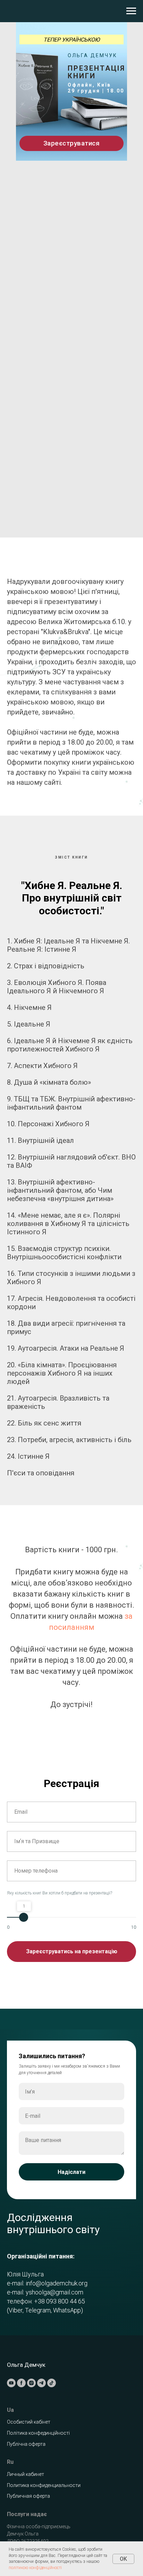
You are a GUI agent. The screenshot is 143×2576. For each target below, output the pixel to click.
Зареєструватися (72, 143)
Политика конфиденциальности (44, 2477)
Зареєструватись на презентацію (72, 1951)
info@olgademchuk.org (57, 2279)
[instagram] (31, 2374)
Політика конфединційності (38, 2424)
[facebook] (21, 2374)
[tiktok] (52, 2374)
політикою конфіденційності (35, 2568)
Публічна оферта (26, 2435)
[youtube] (11, 2374)
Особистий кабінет (29, 2413)
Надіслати (71, 2168)
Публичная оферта (28, 2487)
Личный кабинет (26, 2466)
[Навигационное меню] (131, 11)
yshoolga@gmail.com (54, 2288)
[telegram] (41, 2374)
